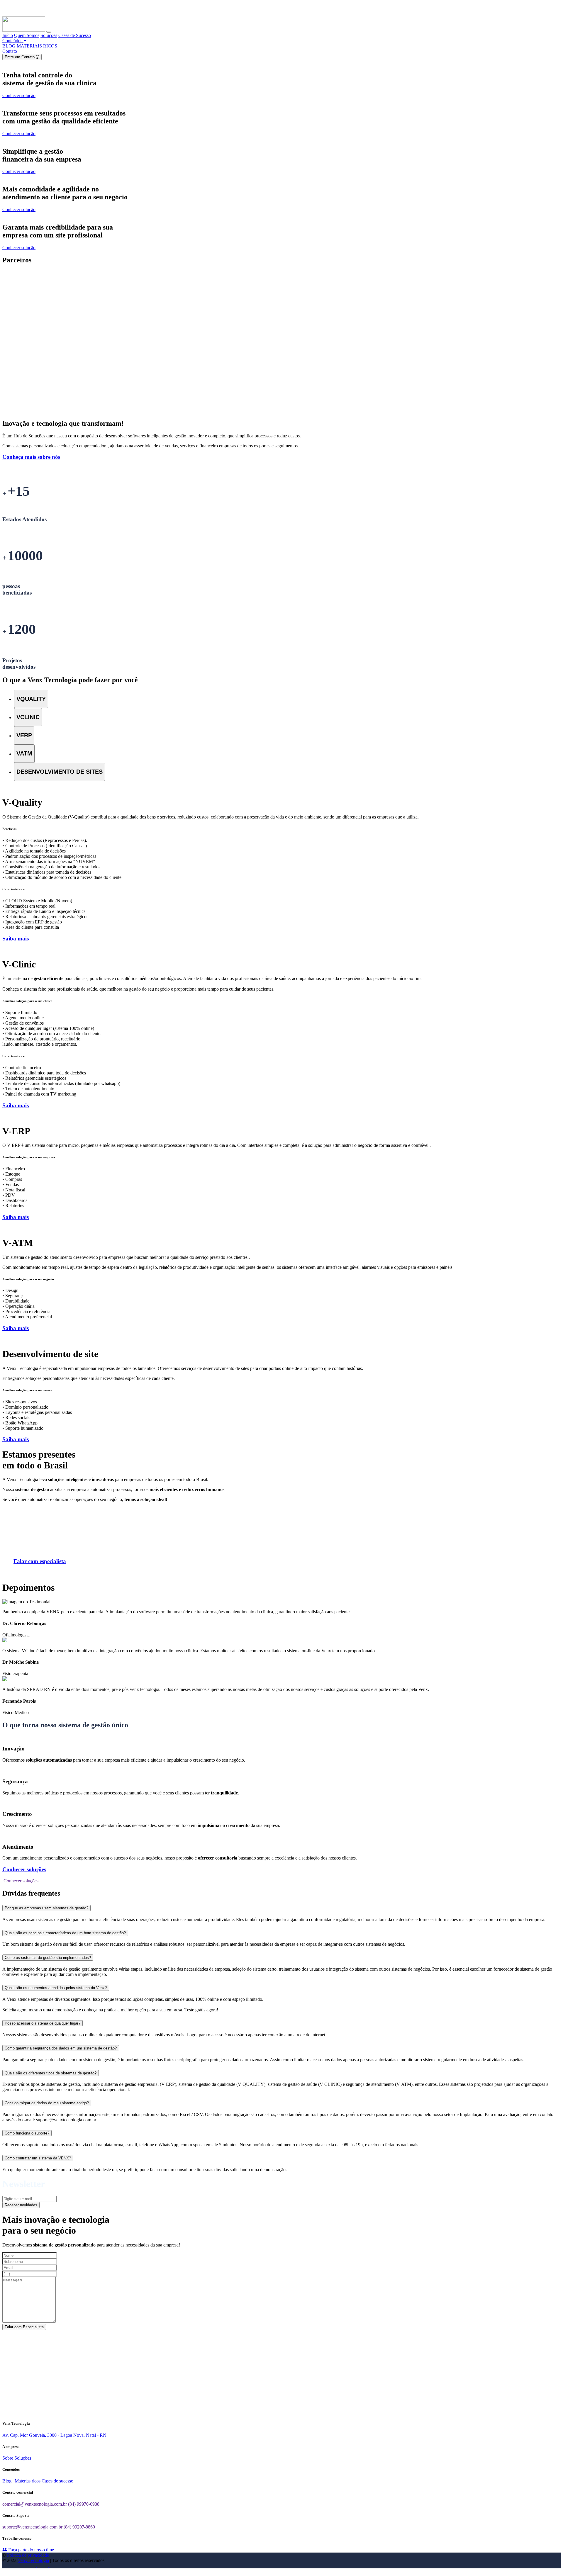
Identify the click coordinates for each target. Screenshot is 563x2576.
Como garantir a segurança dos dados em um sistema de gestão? (61, 2048)
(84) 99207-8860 (79, 2527)
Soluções (49, 35)
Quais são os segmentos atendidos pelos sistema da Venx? (56, 1988)
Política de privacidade (28, 2555)
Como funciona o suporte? (27, 2133)
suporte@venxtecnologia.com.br (32, 2527)
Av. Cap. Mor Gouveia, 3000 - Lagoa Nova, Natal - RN (54, 2435)
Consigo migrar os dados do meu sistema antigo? (47, 2103)
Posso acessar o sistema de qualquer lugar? (43, 2023)
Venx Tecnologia (33, 2560)
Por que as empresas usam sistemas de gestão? (46, 1908)
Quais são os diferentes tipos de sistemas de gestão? (51, 2073)
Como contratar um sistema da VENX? (38, 2158)
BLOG (9, 46)
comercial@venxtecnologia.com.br (35, 2504)
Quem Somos (27, 35)
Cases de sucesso (57, 2481)
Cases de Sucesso (75, 35)
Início (8, 35)
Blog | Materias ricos (21, 2481)
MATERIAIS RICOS (37, 46)
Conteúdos (13, 41)
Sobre (8, 2458)
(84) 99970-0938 (84, 2504)
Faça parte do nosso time (30, 2550)
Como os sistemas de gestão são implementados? (48, 1958)
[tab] (31, 699)
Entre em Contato (20, 57)
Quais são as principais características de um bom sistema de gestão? (65, 1933)
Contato (10, 51)
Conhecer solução (19, 95)
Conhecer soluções (21, 1881)
